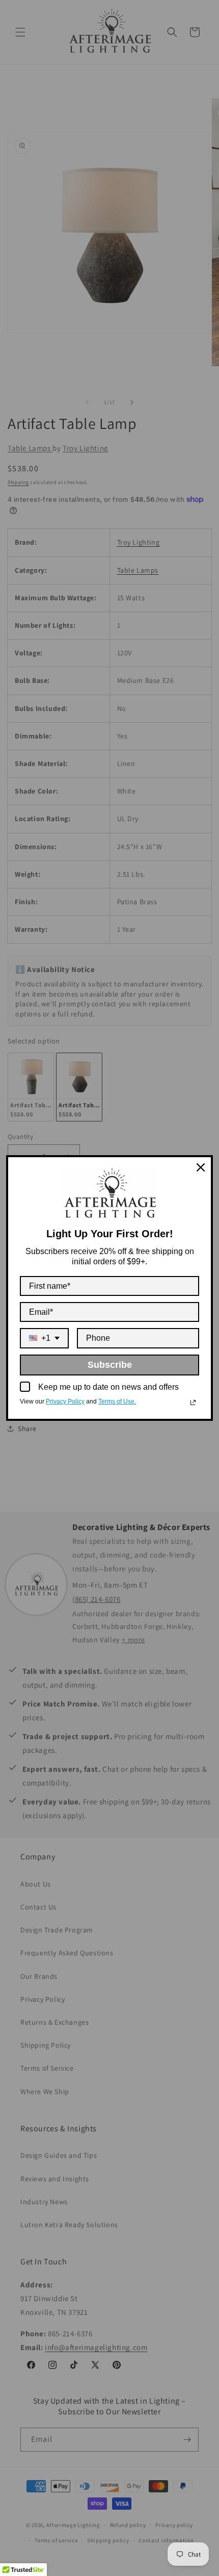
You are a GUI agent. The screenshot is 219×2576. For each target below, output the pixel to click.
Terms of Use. (117, 1401)
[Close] (201, 1167)
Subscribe (110, 1365)
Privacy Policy (65, 1401)
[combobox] (44, 1338)
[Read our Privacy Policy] (193, 1402)
